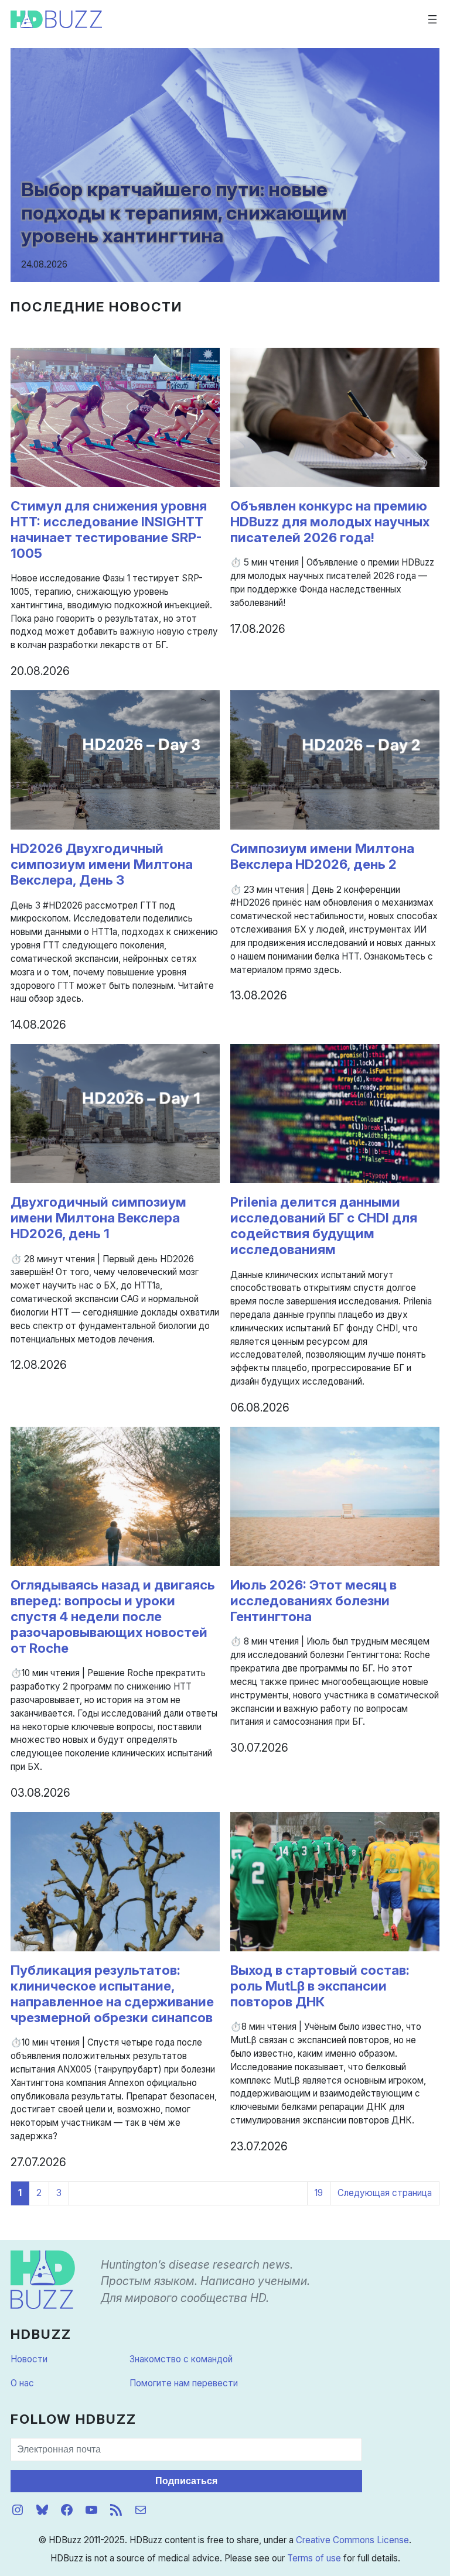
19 (319, 2193)
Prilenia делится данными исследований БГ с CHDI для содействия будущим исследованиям (324, 1226)
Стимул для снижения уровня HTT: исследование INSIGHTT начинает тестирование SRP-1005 (109, 530)
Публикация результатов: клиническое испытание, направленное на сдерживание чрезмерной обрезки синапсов (112, 1994)
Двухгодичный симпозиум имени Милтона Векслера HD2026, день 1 (98, 1218)
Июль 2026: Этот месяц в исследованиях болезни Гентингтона (313, 1601)
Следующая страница (385, 2193)
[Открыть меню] (432, 19)
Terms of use (314, 2558)
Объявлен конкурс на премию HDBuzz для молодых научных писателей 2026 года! (330, 522)
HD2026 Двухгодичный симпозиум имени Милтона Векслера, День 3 (102, 864)
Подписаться (186, 2481)
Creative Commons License (352, 2540)
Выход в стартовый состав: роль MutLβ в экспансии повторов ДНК (320, 1986)
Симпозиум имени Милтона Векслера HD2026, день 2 (322, 856)
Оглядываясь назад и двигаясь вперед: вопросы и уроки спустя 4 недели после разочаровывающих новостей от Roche (113, 1616)
